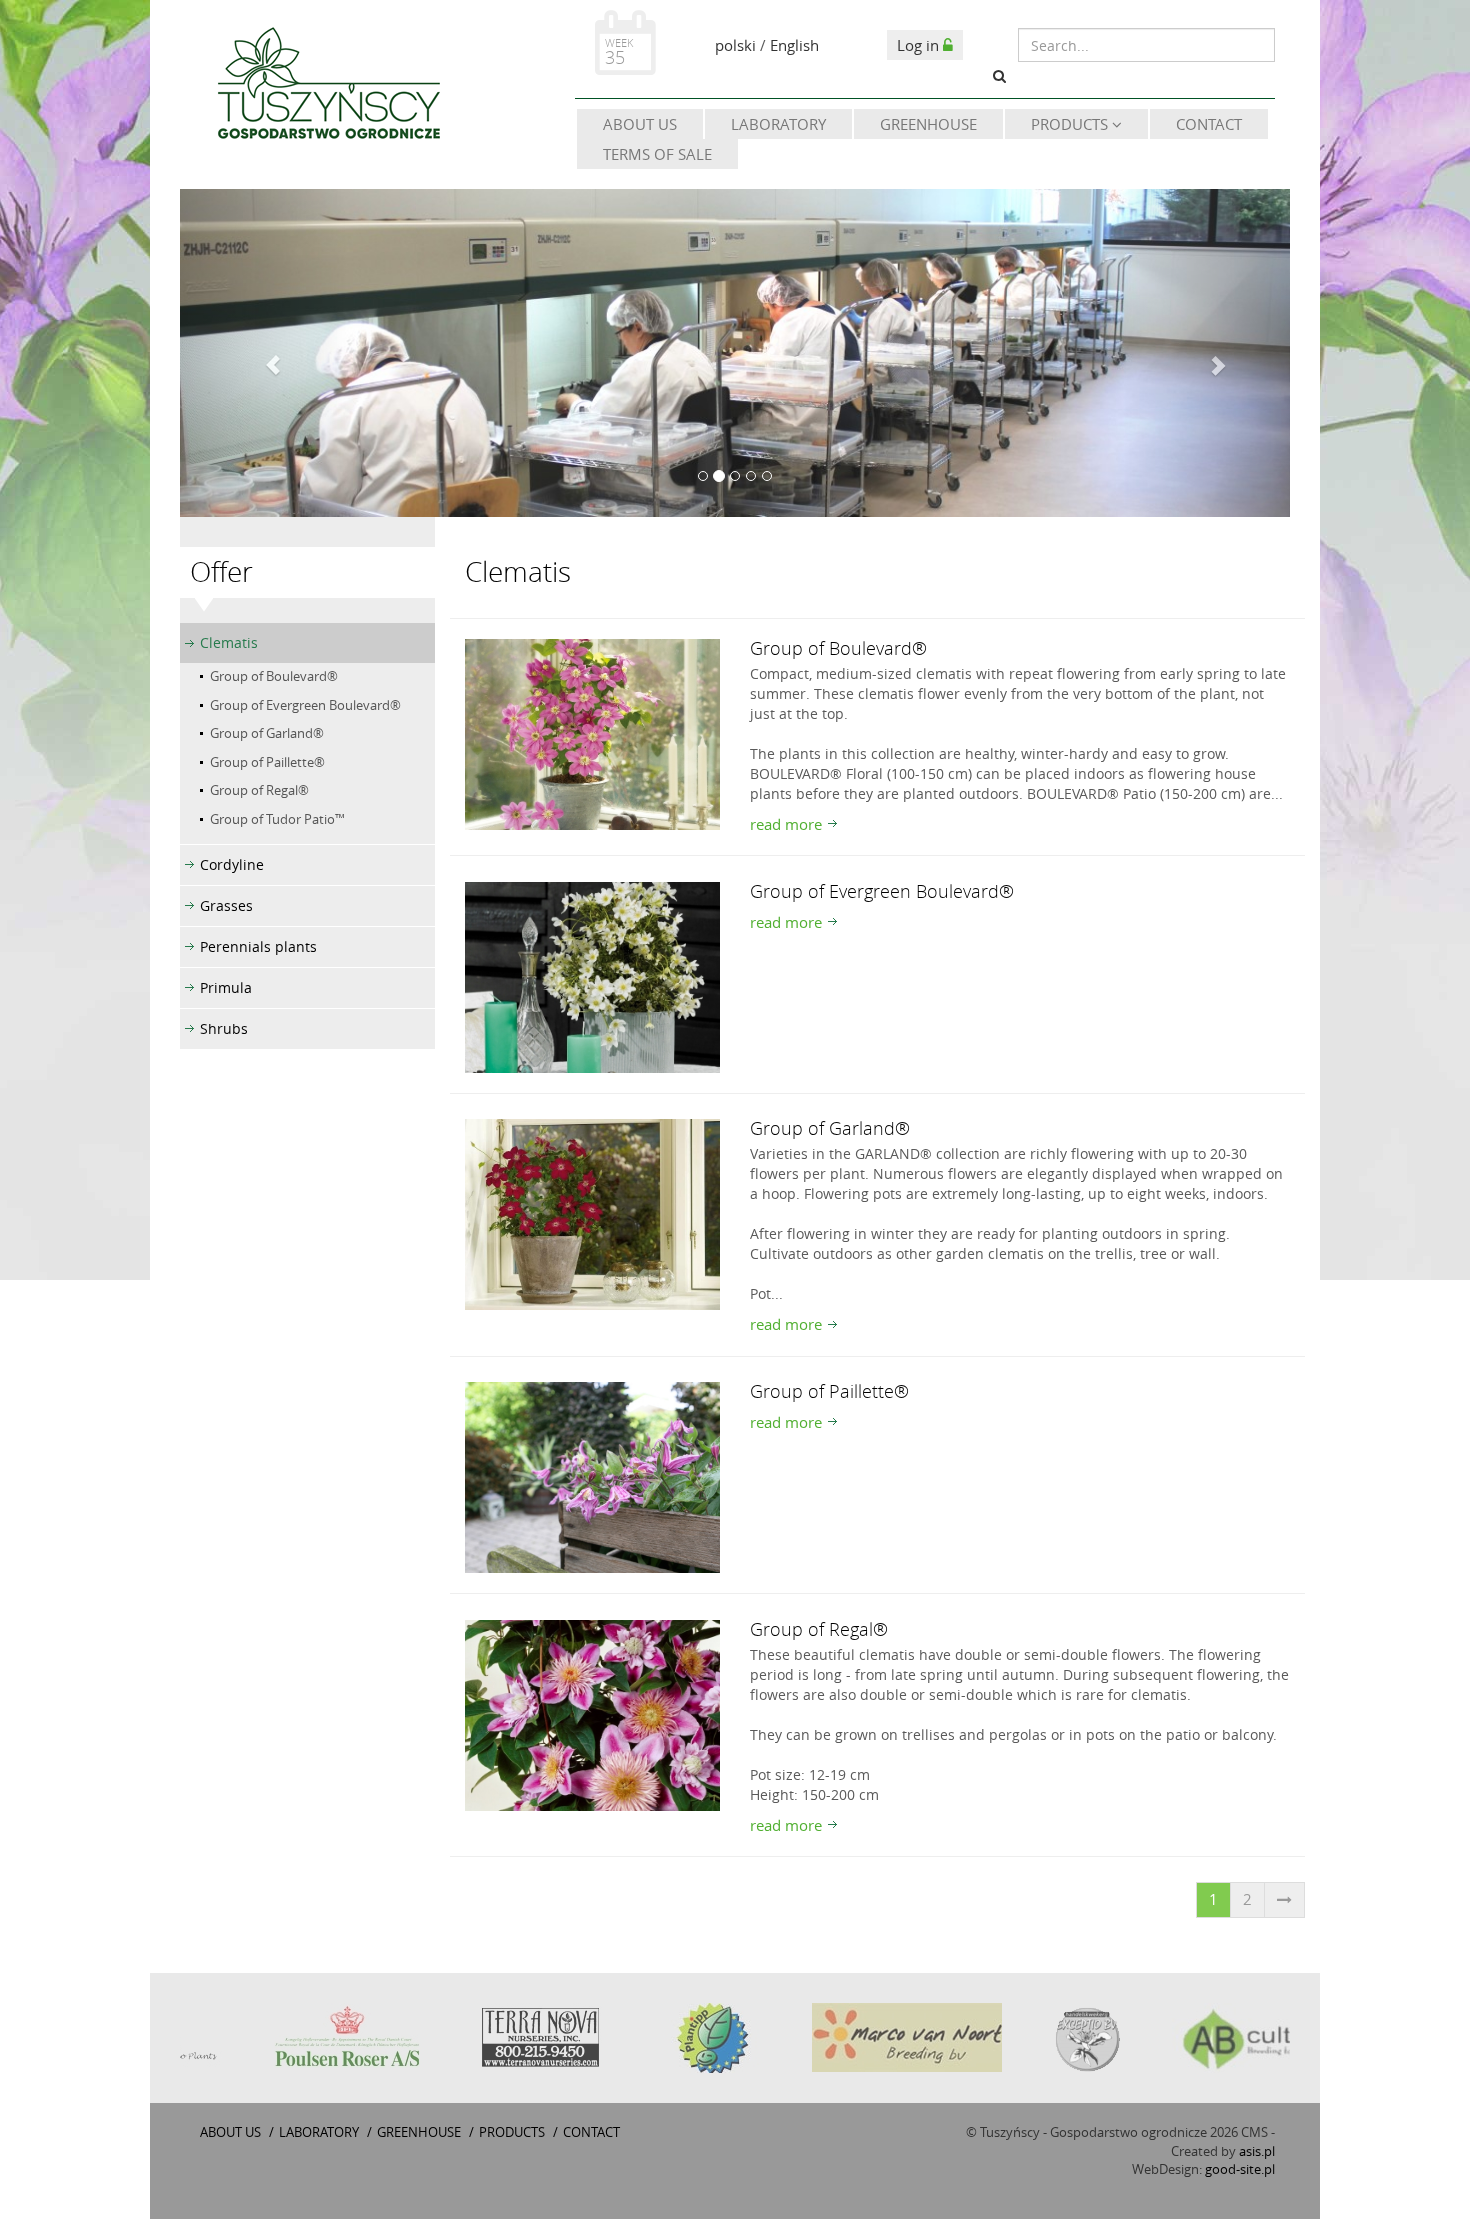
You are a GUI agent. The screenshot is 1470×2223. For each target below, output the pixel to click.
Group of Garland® (267, 733)
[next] (1284, 1899)
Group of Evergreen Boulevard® (305, 705)
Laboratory (778, 124)
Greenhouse (928, 124)
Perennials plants (258, 946)
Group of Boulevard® (274, 676)
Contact (1209, 124)
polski (735, 45)
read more (786, 824)
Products (1071, 124)
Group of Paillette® (267, 762)
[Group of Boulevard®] (592, 733)
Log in (920, 45)
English (794, 45)
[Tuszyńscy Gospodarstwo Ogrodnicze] (328, 87)
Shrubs (224, 1028)
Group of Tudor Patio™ (277, 819)
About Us (640, 124)
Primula (226, 987)
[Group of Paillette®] (592, 1476)
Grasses (226, 905)
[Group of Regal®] (592, 1713)
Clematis (229, 642)
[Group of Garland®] (592, 1213)
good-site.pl (1240, 2169)
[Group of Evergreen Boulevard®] (592, 975)
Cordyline (232, 864)
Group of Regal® (259, 790)
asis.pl (1257, 2151)
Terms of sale (657, 154)
